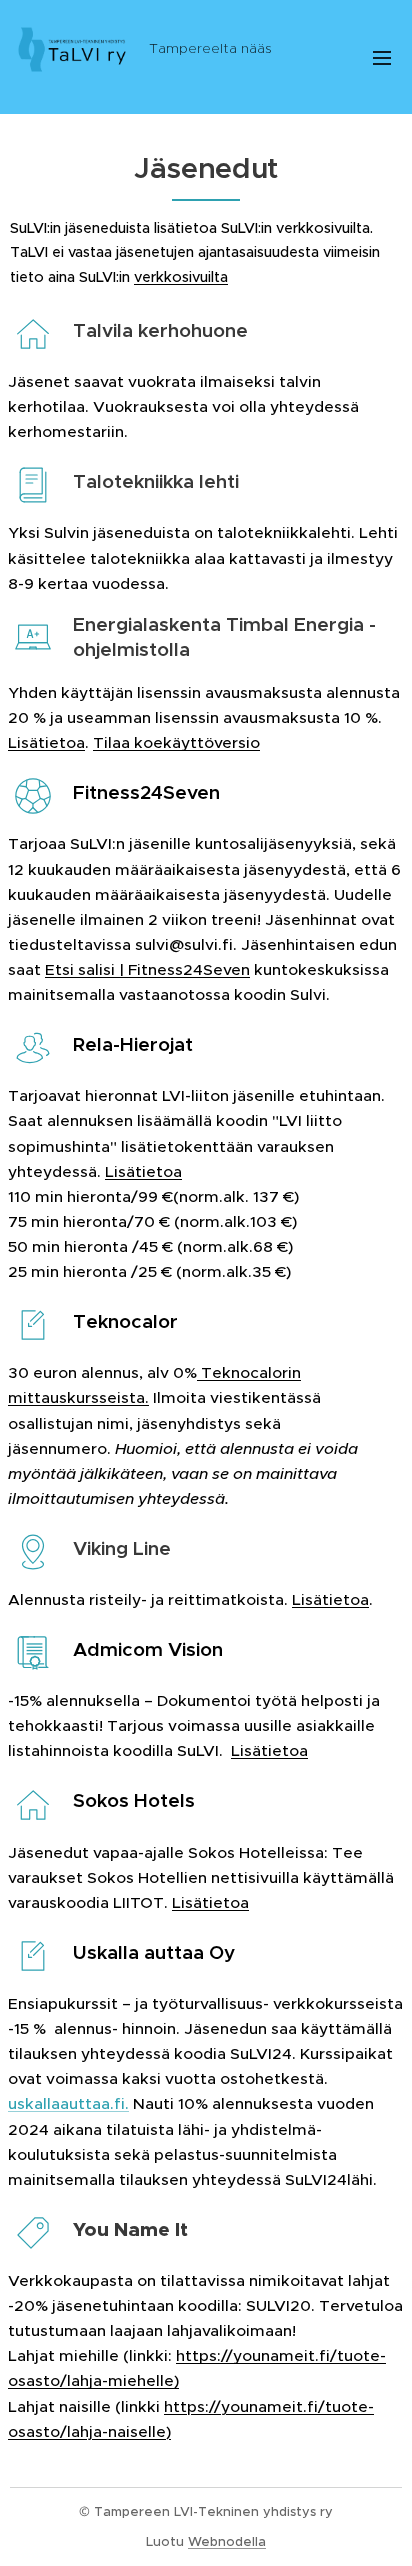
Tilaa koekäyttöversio (176, 742)
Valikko (382, 57)
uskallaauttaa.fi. (68, 2103)
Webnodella (227, 2541)
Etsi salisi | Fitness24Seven (147, 969)
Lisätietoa (46, 742)
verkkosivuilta (181, 277)
